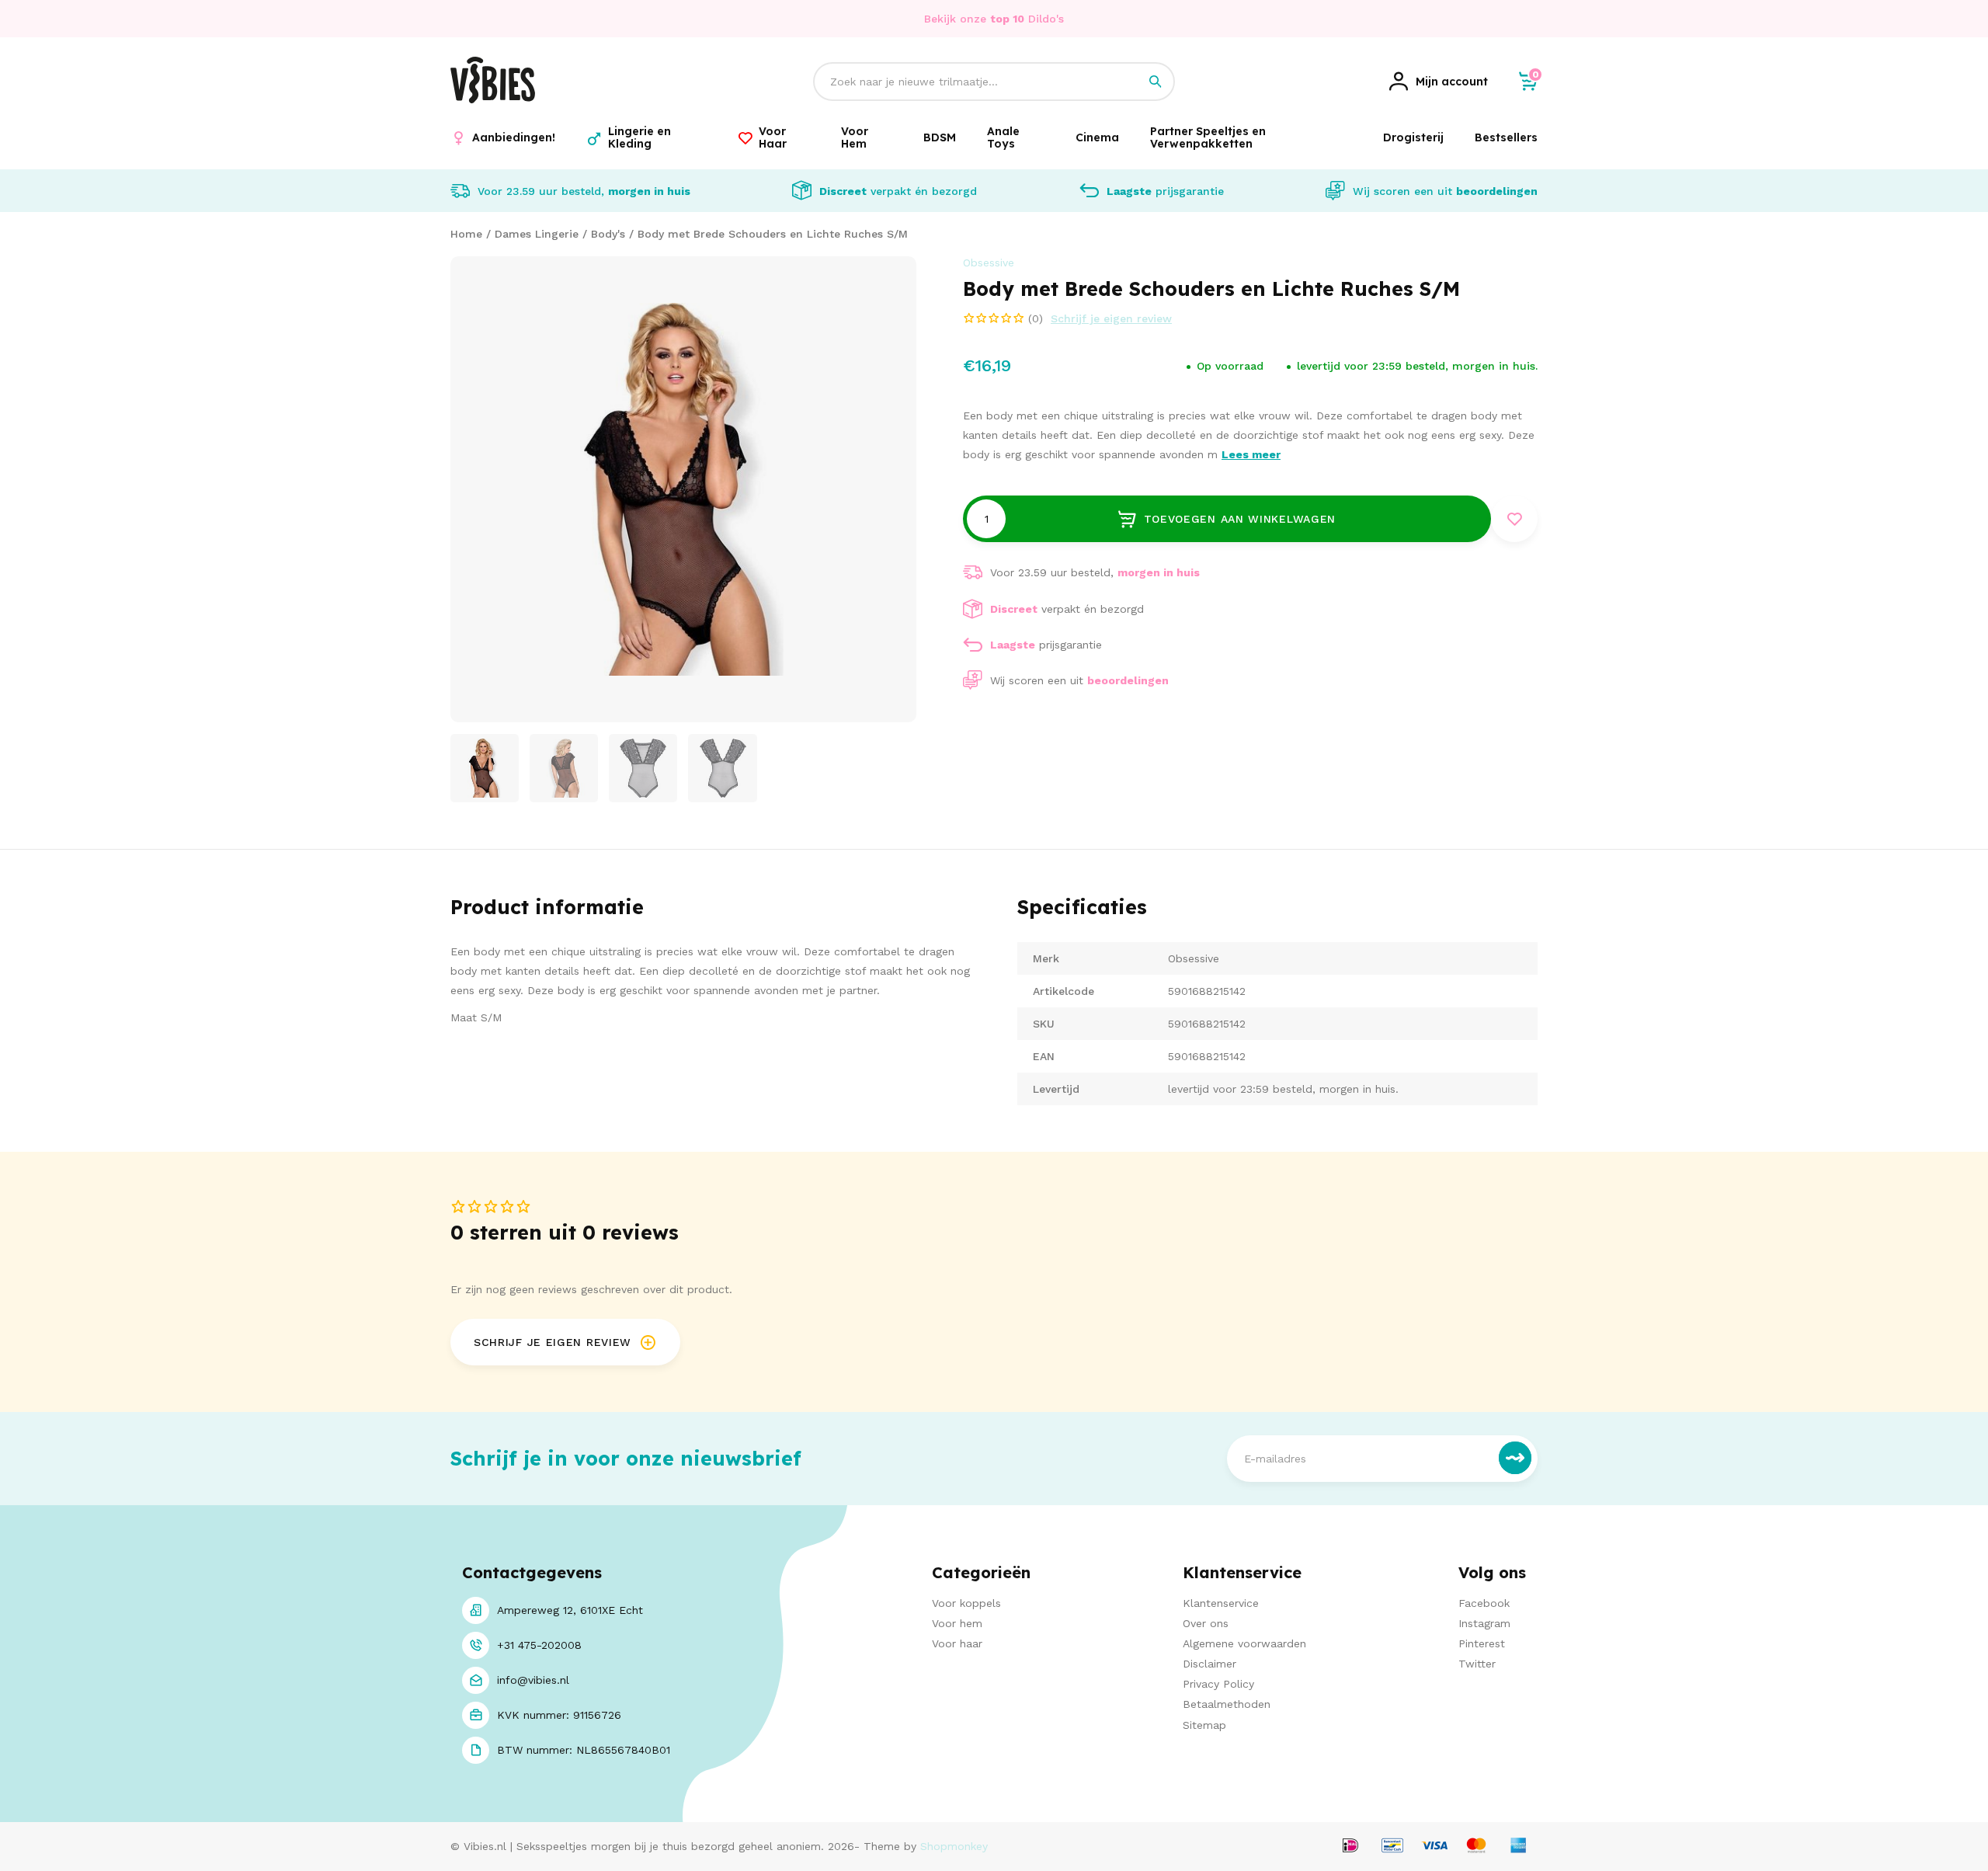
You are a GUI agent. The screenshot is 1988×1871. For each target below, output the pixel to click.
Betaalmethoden (1227, 1704)
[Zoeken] (1156, 82)
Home (466, 234)
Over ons (1206, 1623)
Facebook (1484, 1603)
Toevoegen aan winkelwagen (1240, 519)
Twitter (1477, 1664)
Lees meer (1251, 454)
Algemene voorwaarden (1244, 1643)
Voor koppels (966, 1603)
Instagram (1484, 1623)
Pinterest (1482, 1643)
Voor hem (957, 1623)
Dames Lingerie (537, 234)
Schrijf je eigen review (1111, 318)
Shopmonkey (954, 1846)
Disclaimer (1209, 1664)
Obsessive (989, 263)
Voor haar (957, 1643)
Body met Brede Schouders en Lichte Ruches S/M (773, 234)
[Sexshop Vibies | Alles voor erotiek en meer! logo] (493, 99)
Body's (608, 234)
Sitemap (1204, 1725)
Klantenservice (1221, 1603)
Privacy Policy (1218, 1684)
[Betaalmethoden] (1350, 1847)
